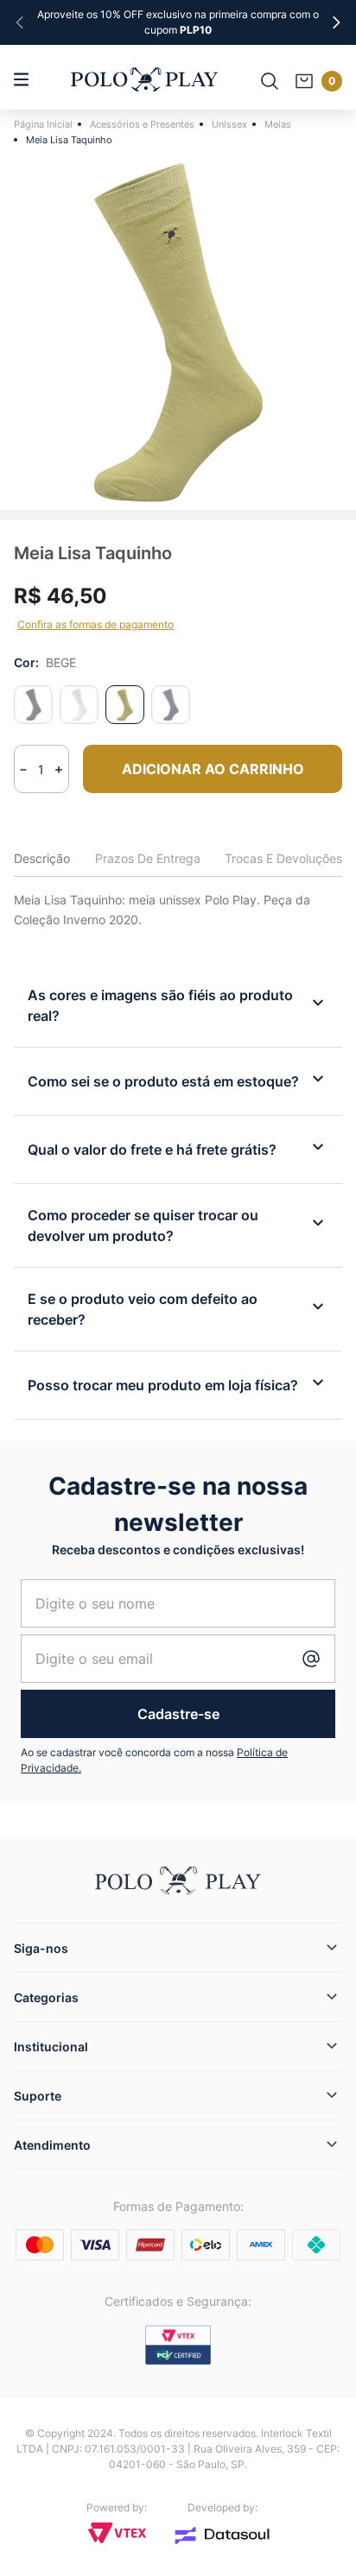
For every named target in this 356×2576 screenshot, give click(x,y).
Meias (278, 124)
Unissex (229, 124)
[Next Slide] (336, 22)
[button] (33, 705)
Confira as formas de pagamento (95, 624)
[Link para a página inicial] (46, 124)
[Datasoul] (222, 2535)
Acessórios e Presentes (142, 124)
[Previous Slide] (20, 22)
